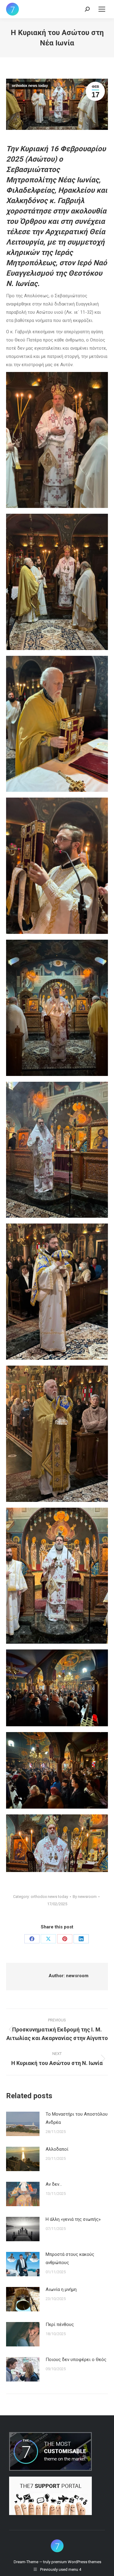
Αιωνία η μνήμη (61, 2289)
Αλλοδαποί (57, 2149)
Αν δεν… (54, 2184)
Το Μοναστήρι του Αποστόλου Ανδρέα (77, 2118)
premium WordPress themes (76, 2562)
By (85, 1897)
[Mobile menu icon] (102, 9)
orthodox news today (30, 86)
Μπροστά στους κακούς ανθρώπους (70, 2258)
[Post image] (23, 2124)
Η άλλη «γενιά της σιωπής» (73, 2219)
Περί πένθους (60, 2324)
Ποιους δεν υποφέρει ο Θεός (76, 2360)
